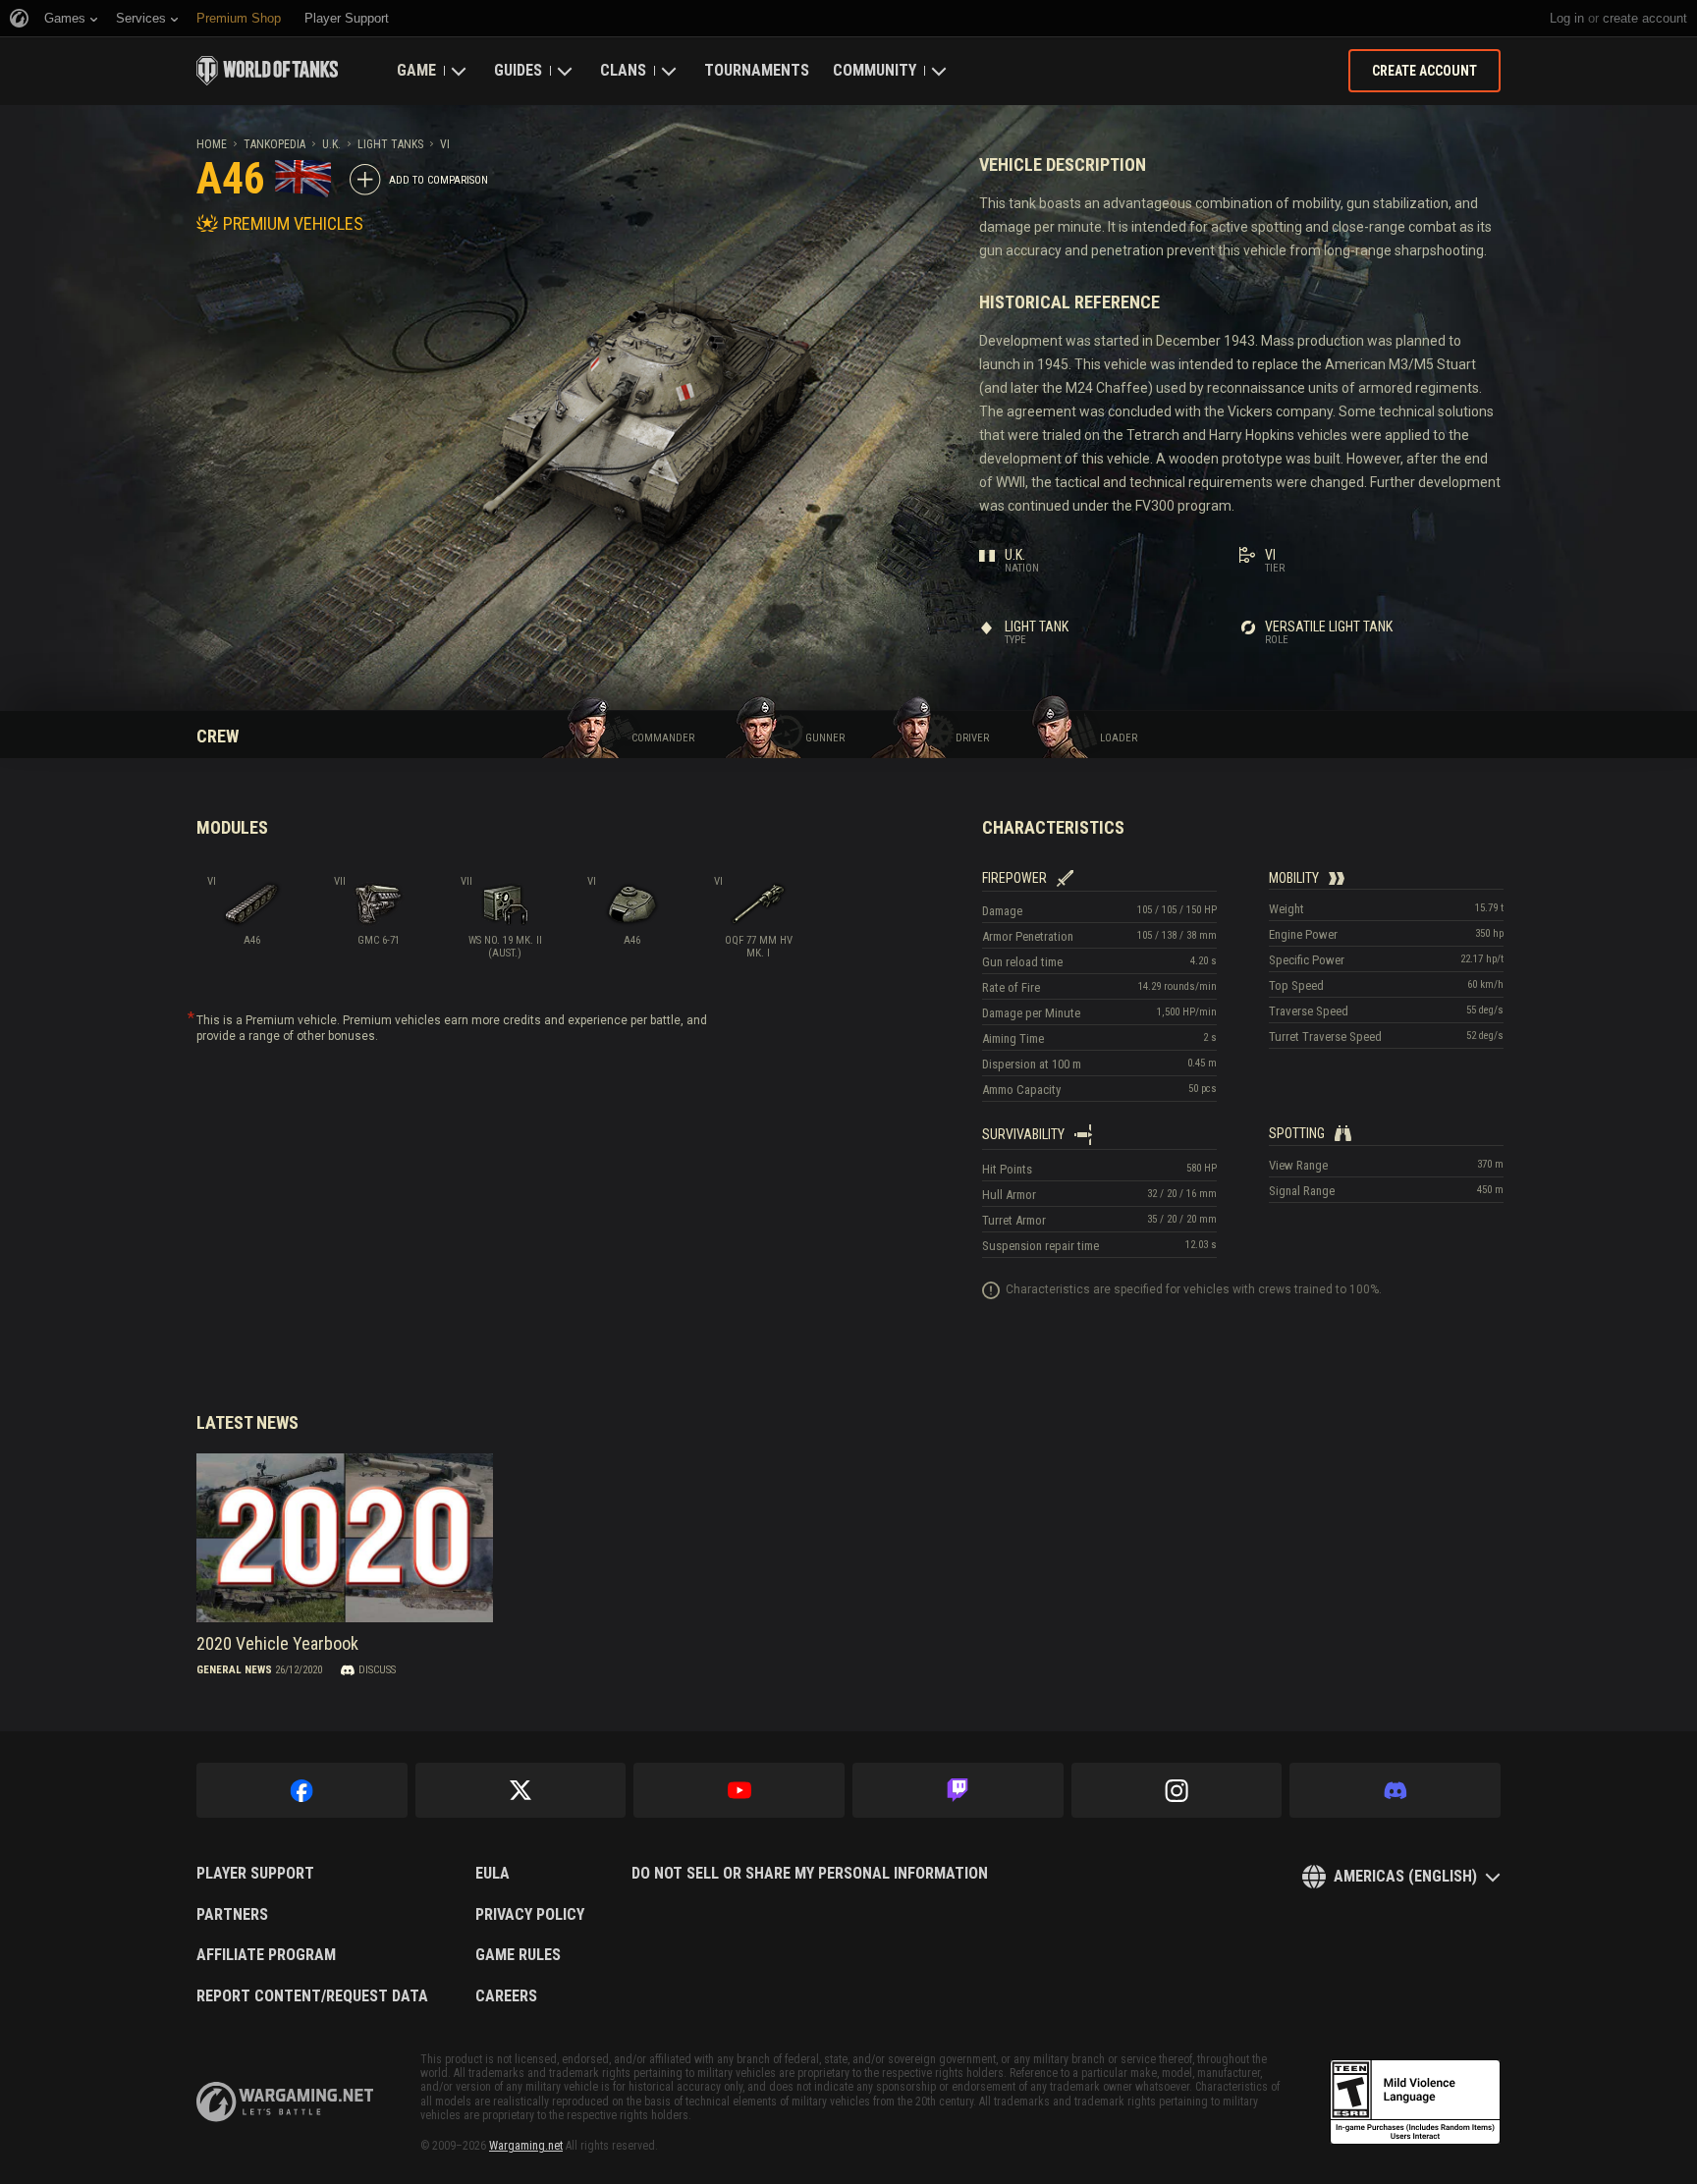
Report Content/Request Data (312, 1996)
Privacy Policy (530, 1915)
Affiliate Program (266, 1955)
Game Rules (518, 1955)
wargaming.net (285, 2102)
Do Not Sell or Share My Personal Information (810, 1874)
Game (416, 70)
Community (875, 70)
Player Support (255, 1874)
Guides (518, 70)
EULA (493, 1874)
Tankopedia (274, 144)
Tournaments (757, 70)
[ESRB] (1415, 2102)
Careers (506, 1996)
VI (445, 144)
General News (234, 1670)
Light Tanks (390, 144)
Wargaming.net (526, 2146)
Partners (232, 1915)
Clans (623, 70)
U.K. (331, 144)
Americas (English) (1405, 1876)
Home (212, 144)
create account (1645, 18)
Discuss (377, 1670)
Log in (1567, 18)
